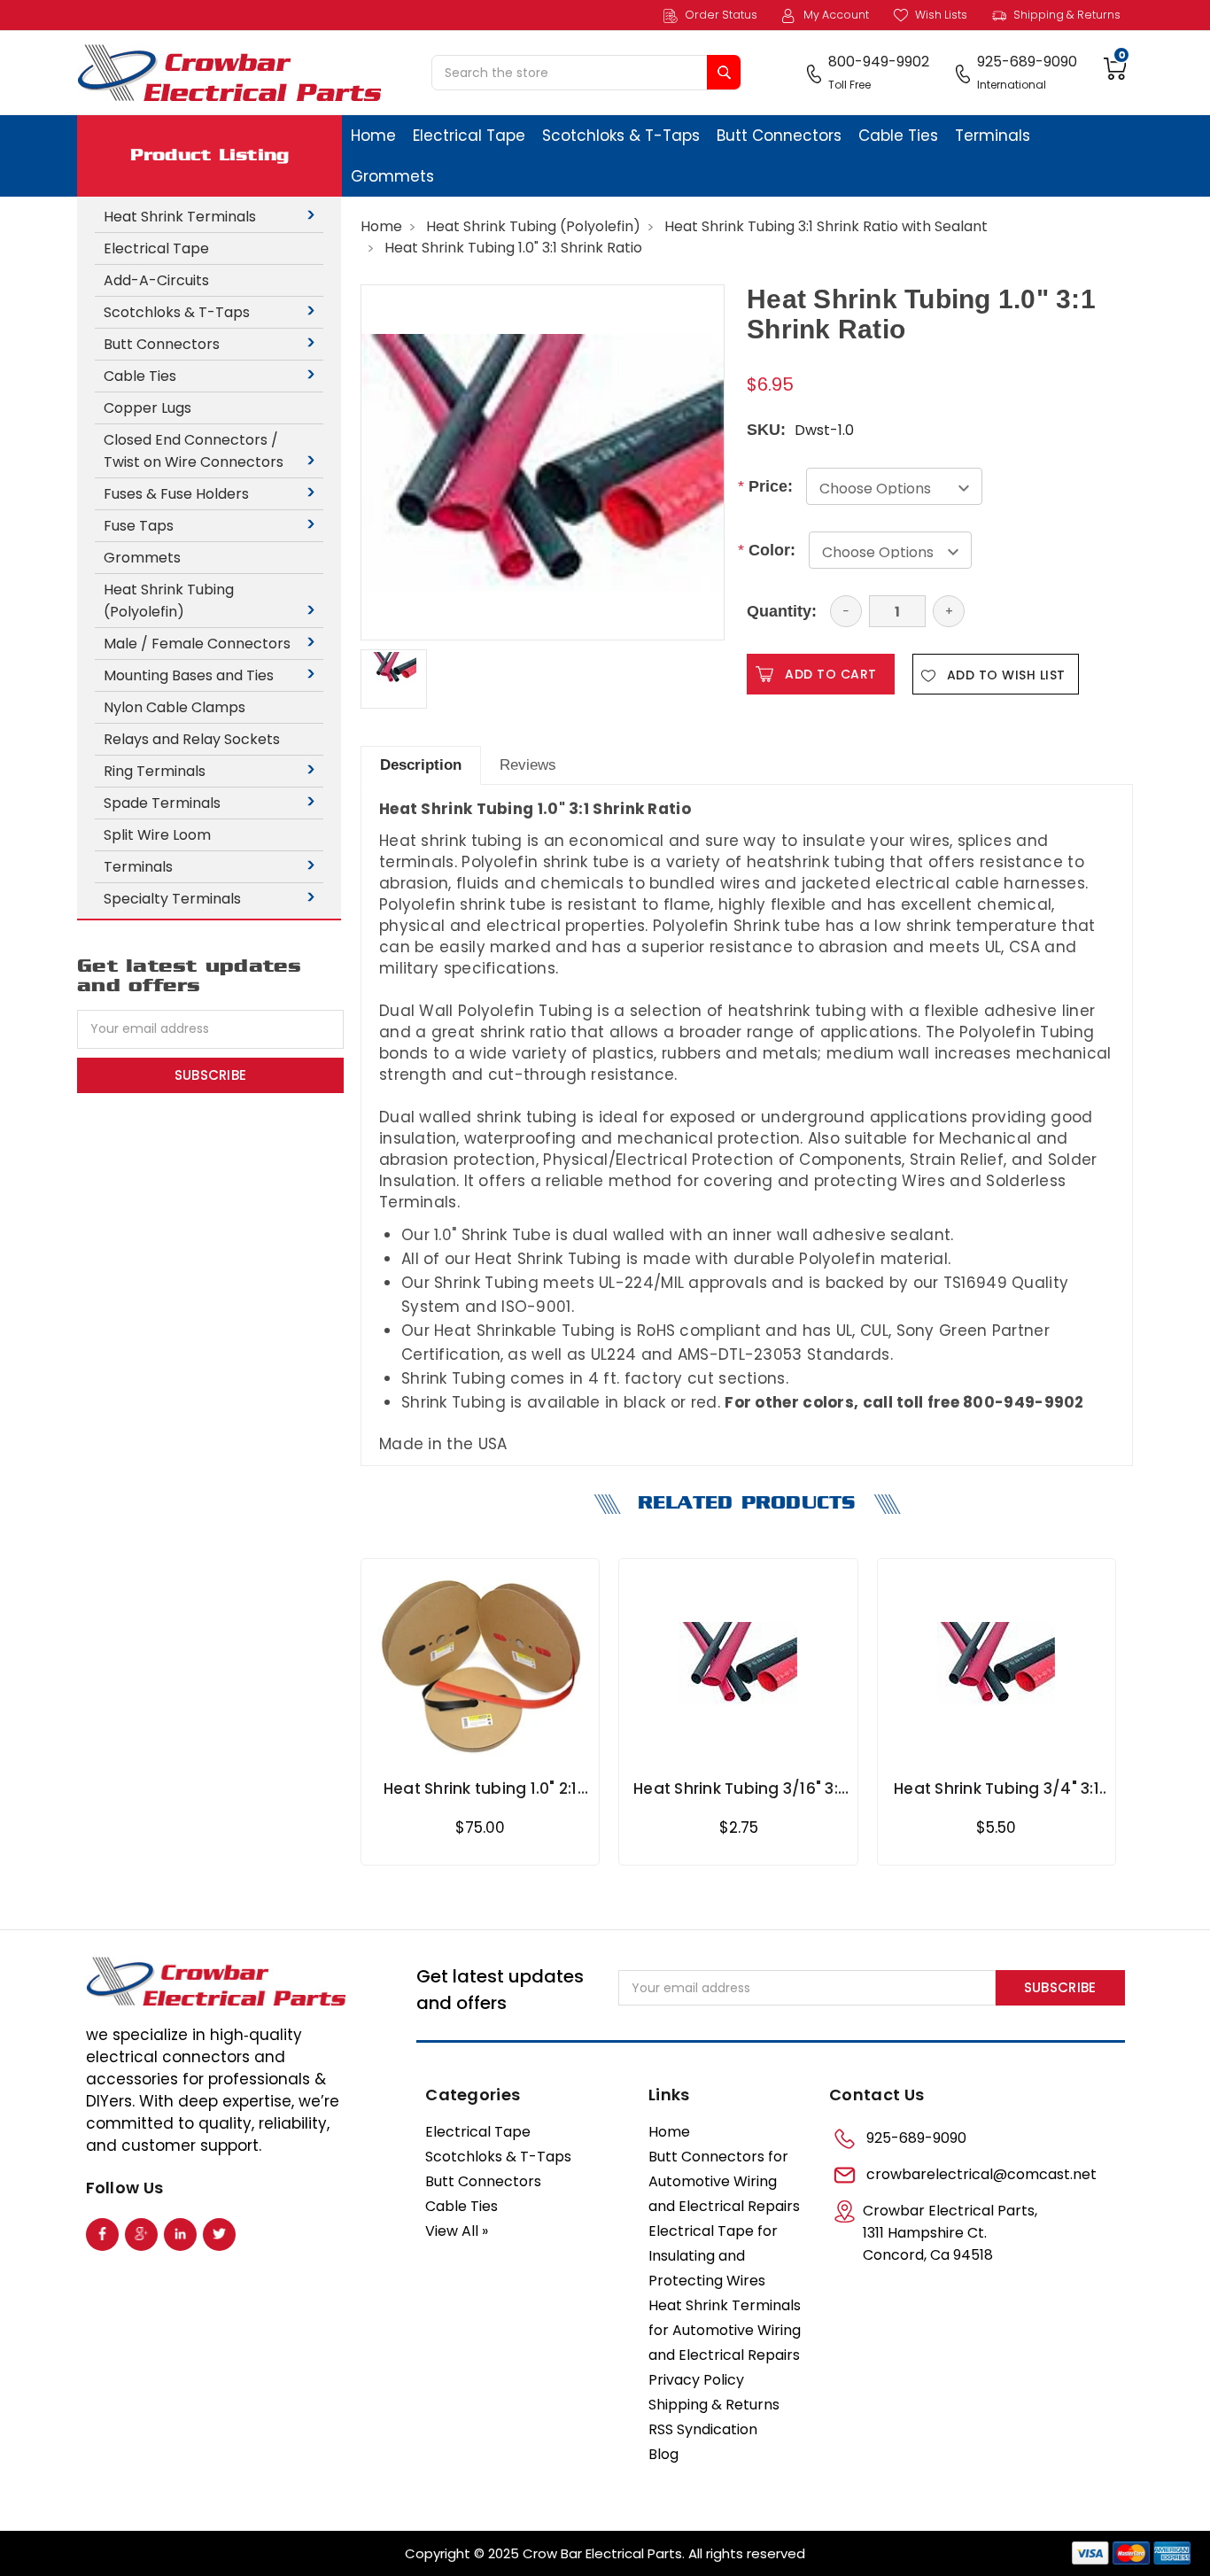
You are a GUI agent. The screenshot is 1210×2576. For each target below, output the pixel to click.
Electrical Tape (469, 136)
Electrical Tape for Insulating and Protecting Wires (713, 2256)
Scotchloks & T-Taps (621, 136)
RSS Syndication (703, 2429)
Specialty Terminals (172, 899)
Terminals (993, 136)
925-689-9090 (916, 2138)
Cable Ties (898, 136)
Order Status (720, 15)
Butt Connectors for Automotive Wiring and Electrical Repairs (724, 2181)
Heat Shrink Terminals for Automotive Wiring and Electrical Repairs (725, 2330)
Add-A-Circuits (156, 280)
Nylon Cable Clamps (175, 707)
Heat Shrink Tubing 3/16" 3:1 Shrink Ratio (738, 1789)
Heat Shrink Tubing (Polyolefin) (169, 601)
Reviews (528, 765)
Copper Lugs (147, 408)
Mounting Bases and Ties (189, 675)
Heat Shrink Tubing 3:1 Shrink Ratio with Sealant (826, 226)
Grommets (392, 176)
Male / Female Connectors (197, 644)
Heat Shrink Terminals (180, 217)
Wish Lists (940, 15)
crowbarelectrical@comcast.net (981, 2174)
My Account (835, 15)
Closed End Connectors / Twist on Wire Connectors (194, 451)
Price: (770, 486)
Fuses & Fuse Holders (176, 494)
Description (421, 765)
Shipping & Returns (1066, 15)
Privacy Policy (696, 2380)
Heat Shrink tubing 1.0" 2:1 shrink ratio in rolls (481, 1789)
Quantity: (782, 611)
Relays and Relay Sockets (192, 739)
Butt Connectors (779, 136)
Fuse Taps (139, 526)
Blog (663, 2454)
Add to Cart (481, 1743)
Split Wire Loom (157, 835)
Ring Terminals (155, 771)
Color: (771, 550)
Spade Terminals (162, 803)
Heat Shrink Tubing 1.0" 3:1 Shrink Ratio (513, 248)
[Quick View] (586, 1595)
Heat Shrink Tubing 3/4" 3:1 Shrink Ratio (997, 1789)
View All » (457, 2231)
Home (373, 136)
